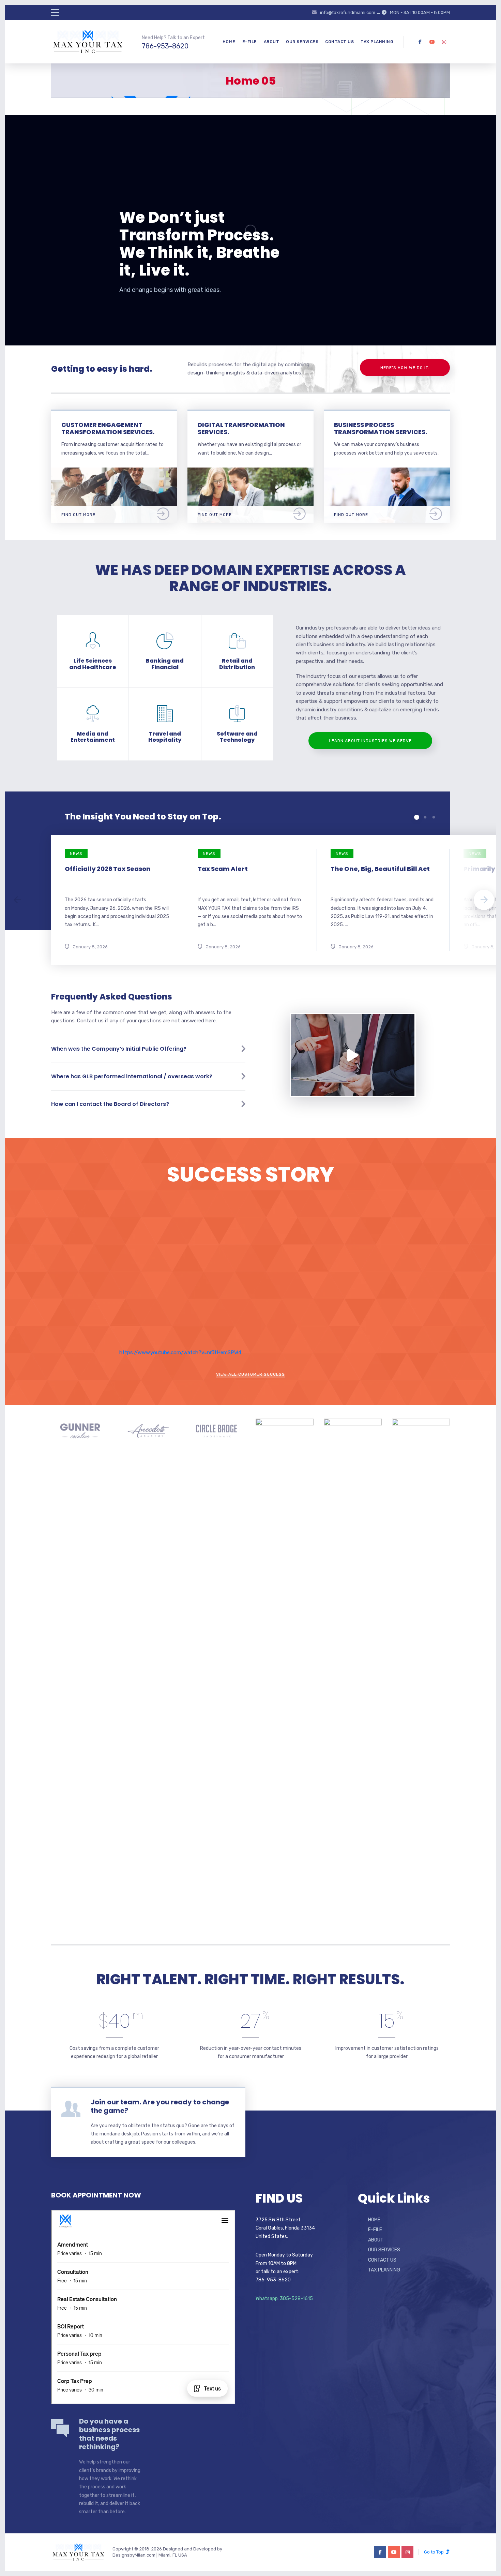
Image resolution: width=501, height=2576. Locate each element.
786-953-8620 (165, 46)
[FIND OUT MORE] (114, 471)
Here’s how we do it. (405, 368)
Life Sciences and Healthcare (93, 664)
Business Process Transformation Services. (381, 428)
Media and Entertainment (93, 737)
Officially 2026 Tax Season (108, 869)
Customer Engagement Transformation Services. (108, 428)
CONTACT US (339, 42)
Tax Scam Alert (223, 869)
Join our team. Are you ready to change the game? (160, 2106)
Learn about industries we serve (370, 741)
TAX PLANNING (377, 42)
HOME (229, 42)
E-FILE (250, 42)
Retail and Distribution (237, 664)
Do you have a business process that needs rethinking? (109, 2434)
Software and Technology (237, 737)
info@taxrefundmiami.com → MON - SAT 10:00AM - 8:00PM (385, 12)
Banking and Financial (165, 664)
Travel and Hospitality (165, 737)
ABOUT (272, 42)
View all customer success (250, 1374)
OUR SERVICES (302, 42)
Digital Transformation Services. (241, 428)
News (76, 854)
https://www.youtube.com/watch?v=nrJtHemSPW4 (180, 1352)
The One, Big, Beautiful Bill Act (380, 869)
